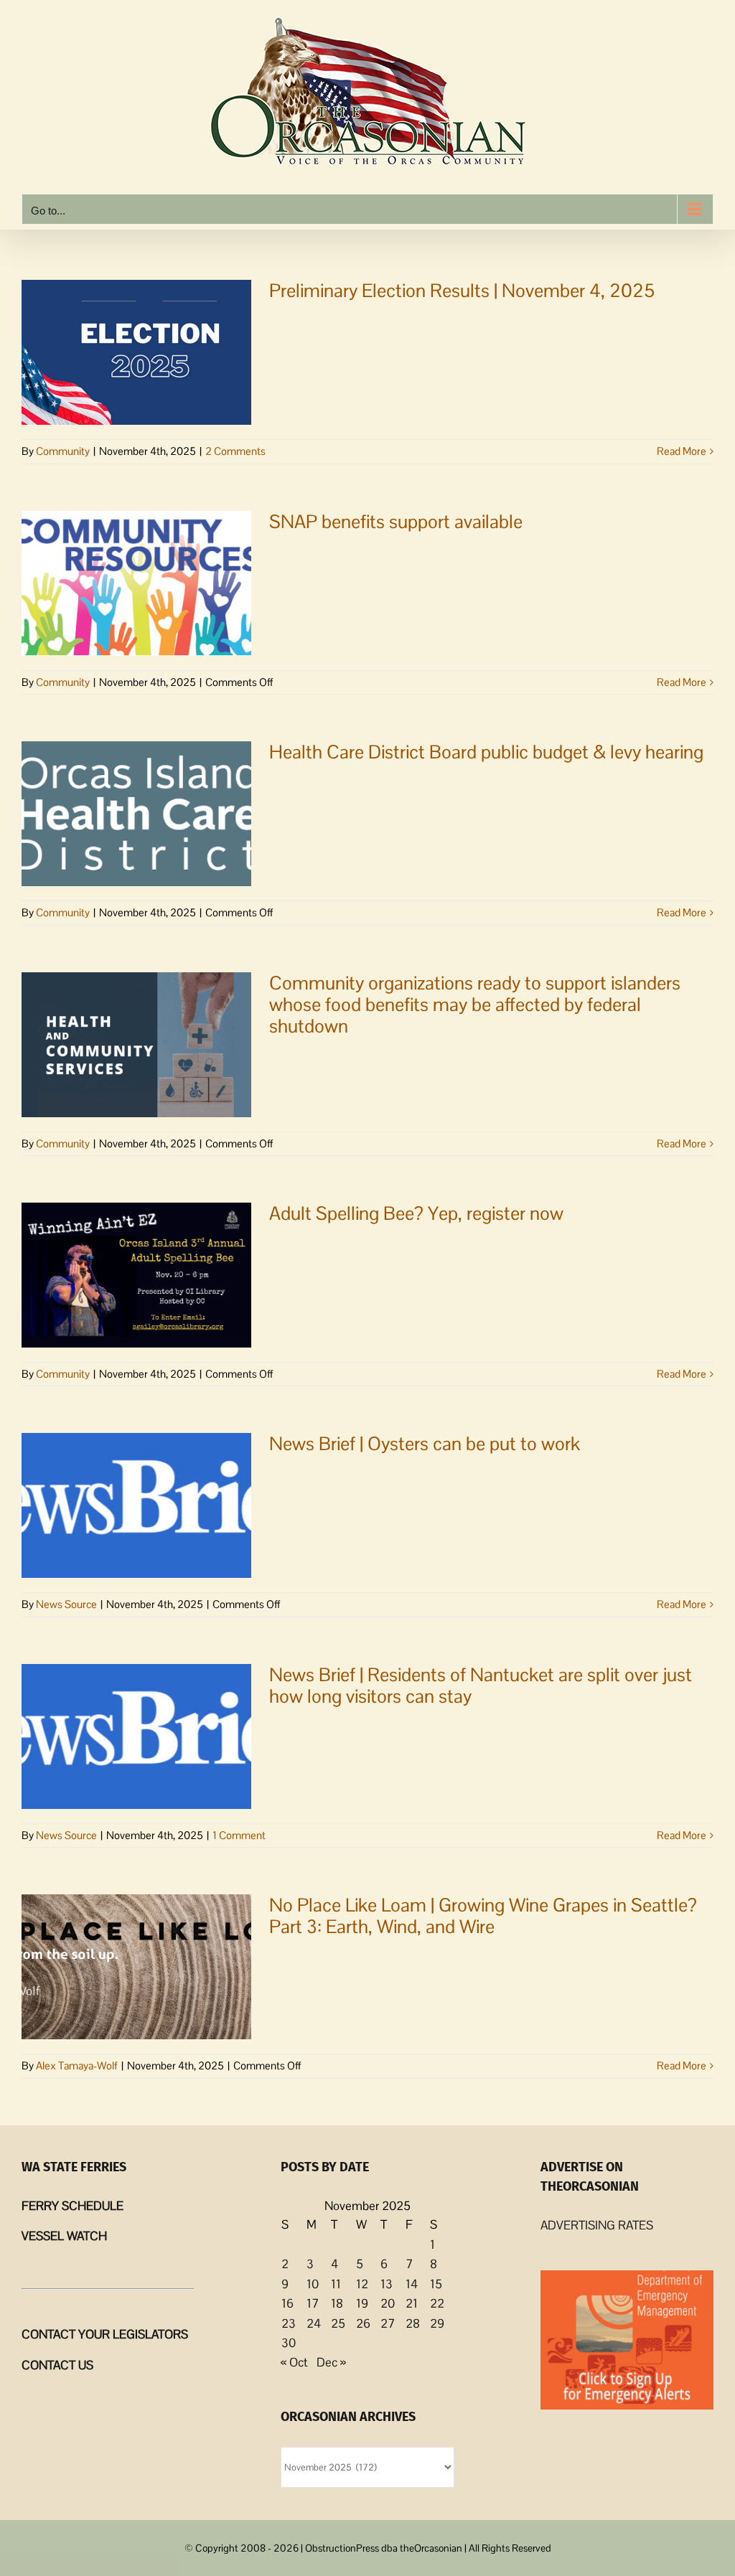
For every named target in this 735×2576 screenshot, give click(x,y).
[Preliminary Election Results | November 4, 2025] (136, 352)
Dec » (331, 2362)
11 (336, 2284)
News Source (66, 1604)
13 (387, 2284)
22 (437, 2303)
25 (338, 2323)
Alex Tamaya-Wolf (77, 2065)
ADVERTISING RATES (597, 2225)
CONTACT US (57, 2365)
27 (388, 2323)
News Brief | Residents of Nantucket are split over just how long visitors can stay (481, 1686)
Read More (682, 451)
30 (289, 2343)
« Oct (294, 2362)
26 (363, 2323)
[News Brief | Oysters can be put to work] (136, 1505)
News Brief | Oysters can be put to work (425, 1444)
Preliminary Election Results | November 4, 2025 (462, 291)
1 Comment (239, 1835)
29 (437, 2323)
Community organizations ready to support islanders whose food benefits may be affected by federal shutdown (475, 1005)
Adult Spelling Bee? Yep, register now (416, 1213)
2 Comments (235, 451)
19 (362, 2303)
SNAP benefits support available (396, 522)
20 (388, 2303)
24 (314, 2323)
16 (287, 2303)
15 (436, 2284)
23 (289, 2323)
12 (362, 2284)
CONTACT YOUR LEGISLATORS (105, 2334)
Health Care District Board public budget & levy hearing (486, 752)
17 (313, 2303)
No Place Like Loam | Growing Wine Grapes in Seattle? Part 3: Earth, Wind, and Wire (483, 1916)
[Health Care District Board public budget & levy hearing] (136, 814)
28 (413, 2323)
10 (313, 2284)
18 (337, 2303)
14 (412, 2284)
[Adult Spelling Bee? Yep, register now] (136, 1275)
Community (63, 451)
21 (412, 2303)
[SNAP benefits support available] (136, 583)
